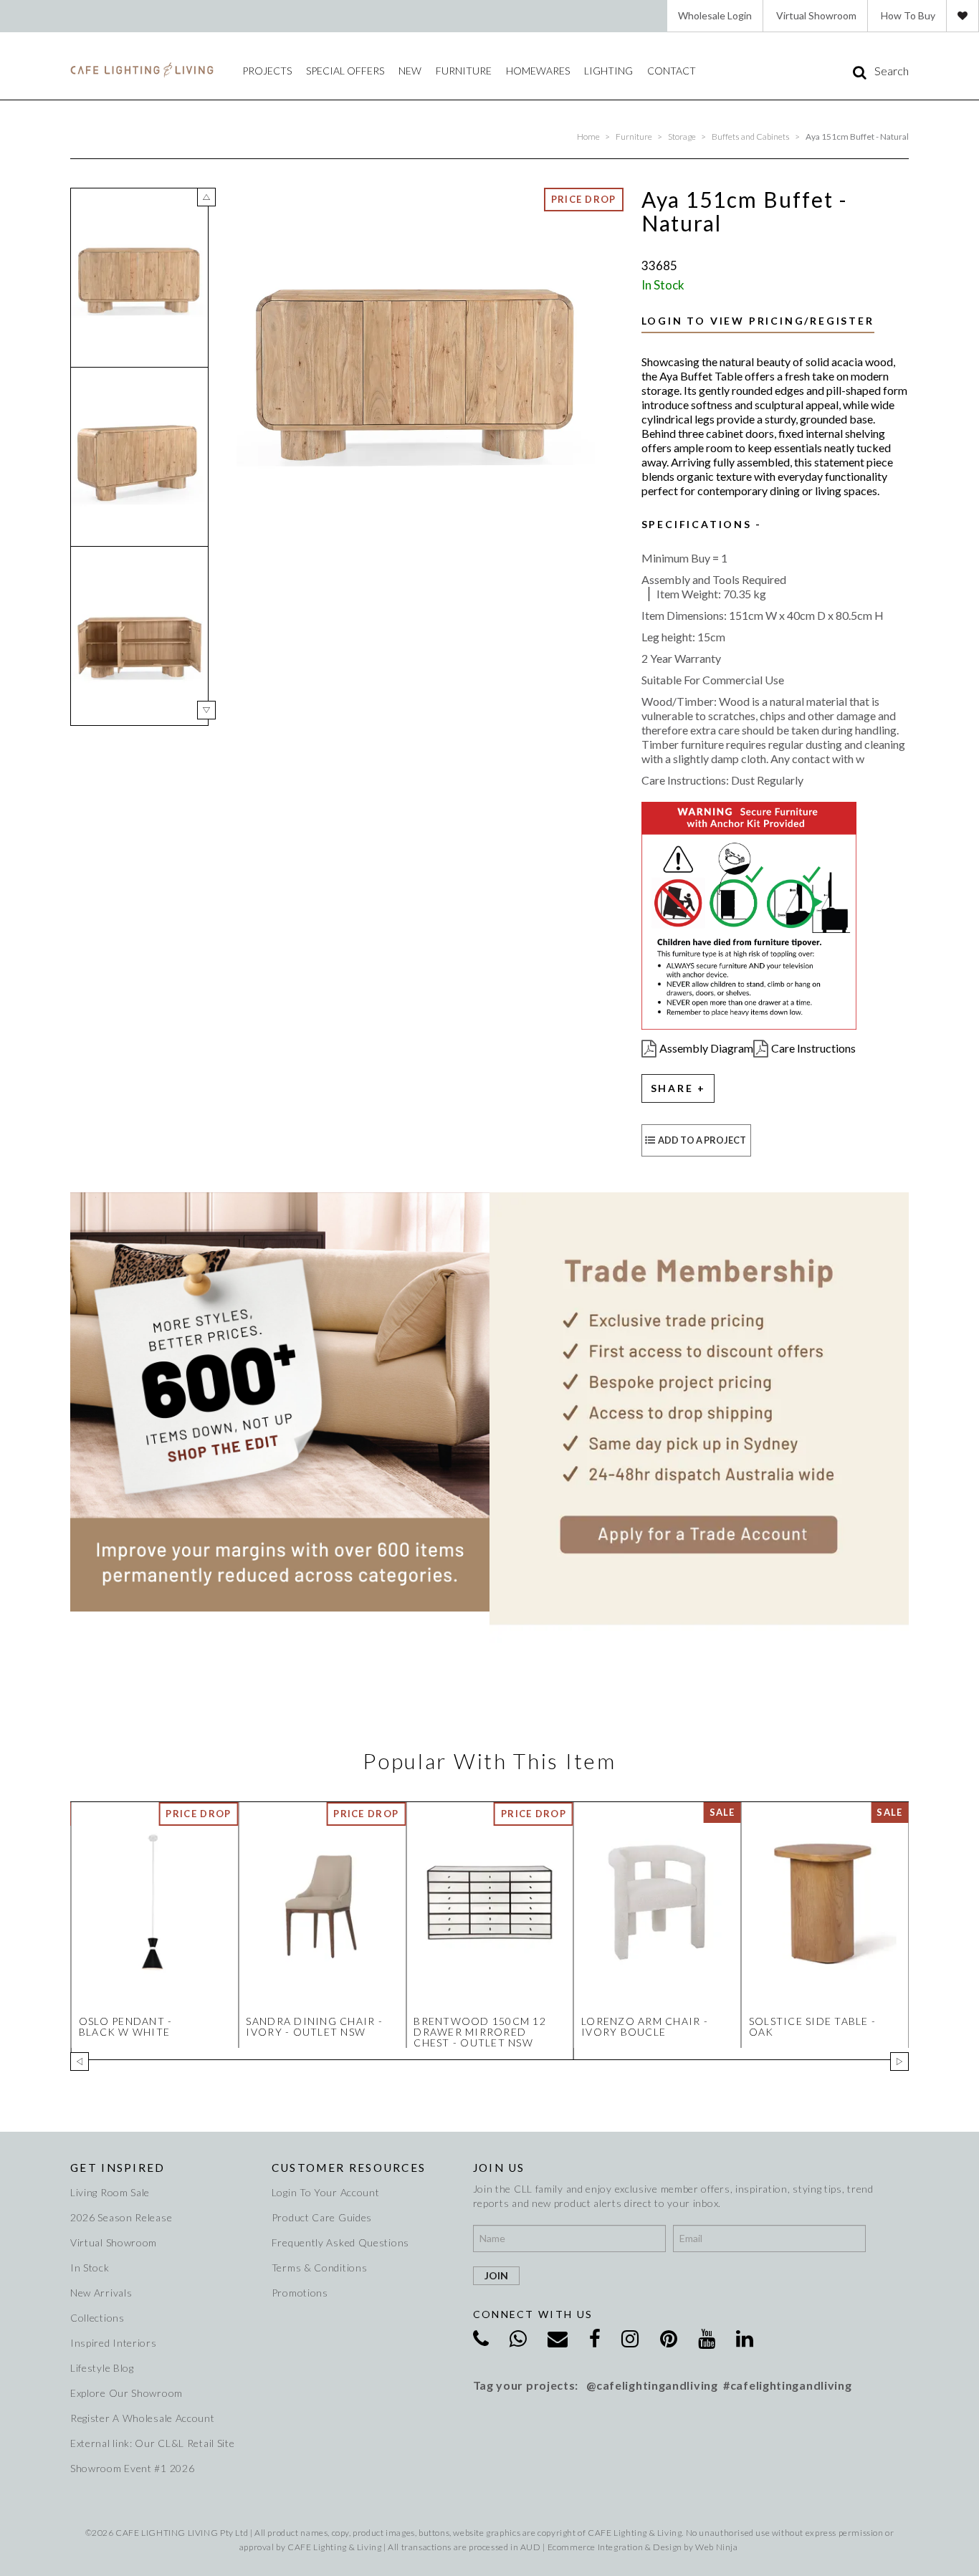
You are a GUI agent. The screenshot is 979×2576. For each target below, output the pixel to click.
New (410, 71)
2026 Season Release (121, 2217)
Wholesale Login (715, 15)
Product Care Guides (322, 2217)
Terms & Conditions (320, 2268)
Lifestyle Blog (102, 2368)
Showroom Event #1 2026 (132, 2468)
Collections (97, 2318)
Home (588, 137)
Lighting (608, 71)
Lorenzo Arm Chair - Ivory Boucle (645, 2026)
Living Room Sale (110, 2192)
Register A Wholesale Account (143, 2418)
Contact (672, 71)
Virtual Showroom (816, 15)
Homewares (538, 71)
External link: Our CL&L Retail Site (153, 2443)
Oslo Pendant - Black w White (126, 2026)
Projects (267, 71)
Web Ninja (716, 2547)
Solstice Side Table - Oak (812, 2026)
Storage (682, 137)
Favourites (963, 16)
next (206, 710)
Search (892, 71)
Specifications (697, 525)
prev (206, 197)
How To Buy (908, 15)
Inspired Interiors (114, 2343)
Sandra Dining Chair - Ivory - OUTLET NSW (314, 2026)
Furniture (464, 71)
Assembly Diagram (706, 1048)
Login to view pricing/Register (758, 321)
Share (672, 1088)
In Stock (90, 2268)
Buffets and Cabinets (751, 137)
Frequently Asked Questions (340, 2242)
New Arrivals (101, 2293)
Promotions (300, 2293)
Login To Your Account (326, 2192)
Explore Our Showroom (126, 2393)
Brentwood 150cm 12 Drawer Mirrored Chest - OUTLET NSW (480, 2032)
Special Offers (345, 71)
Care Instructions (813, 1048)
